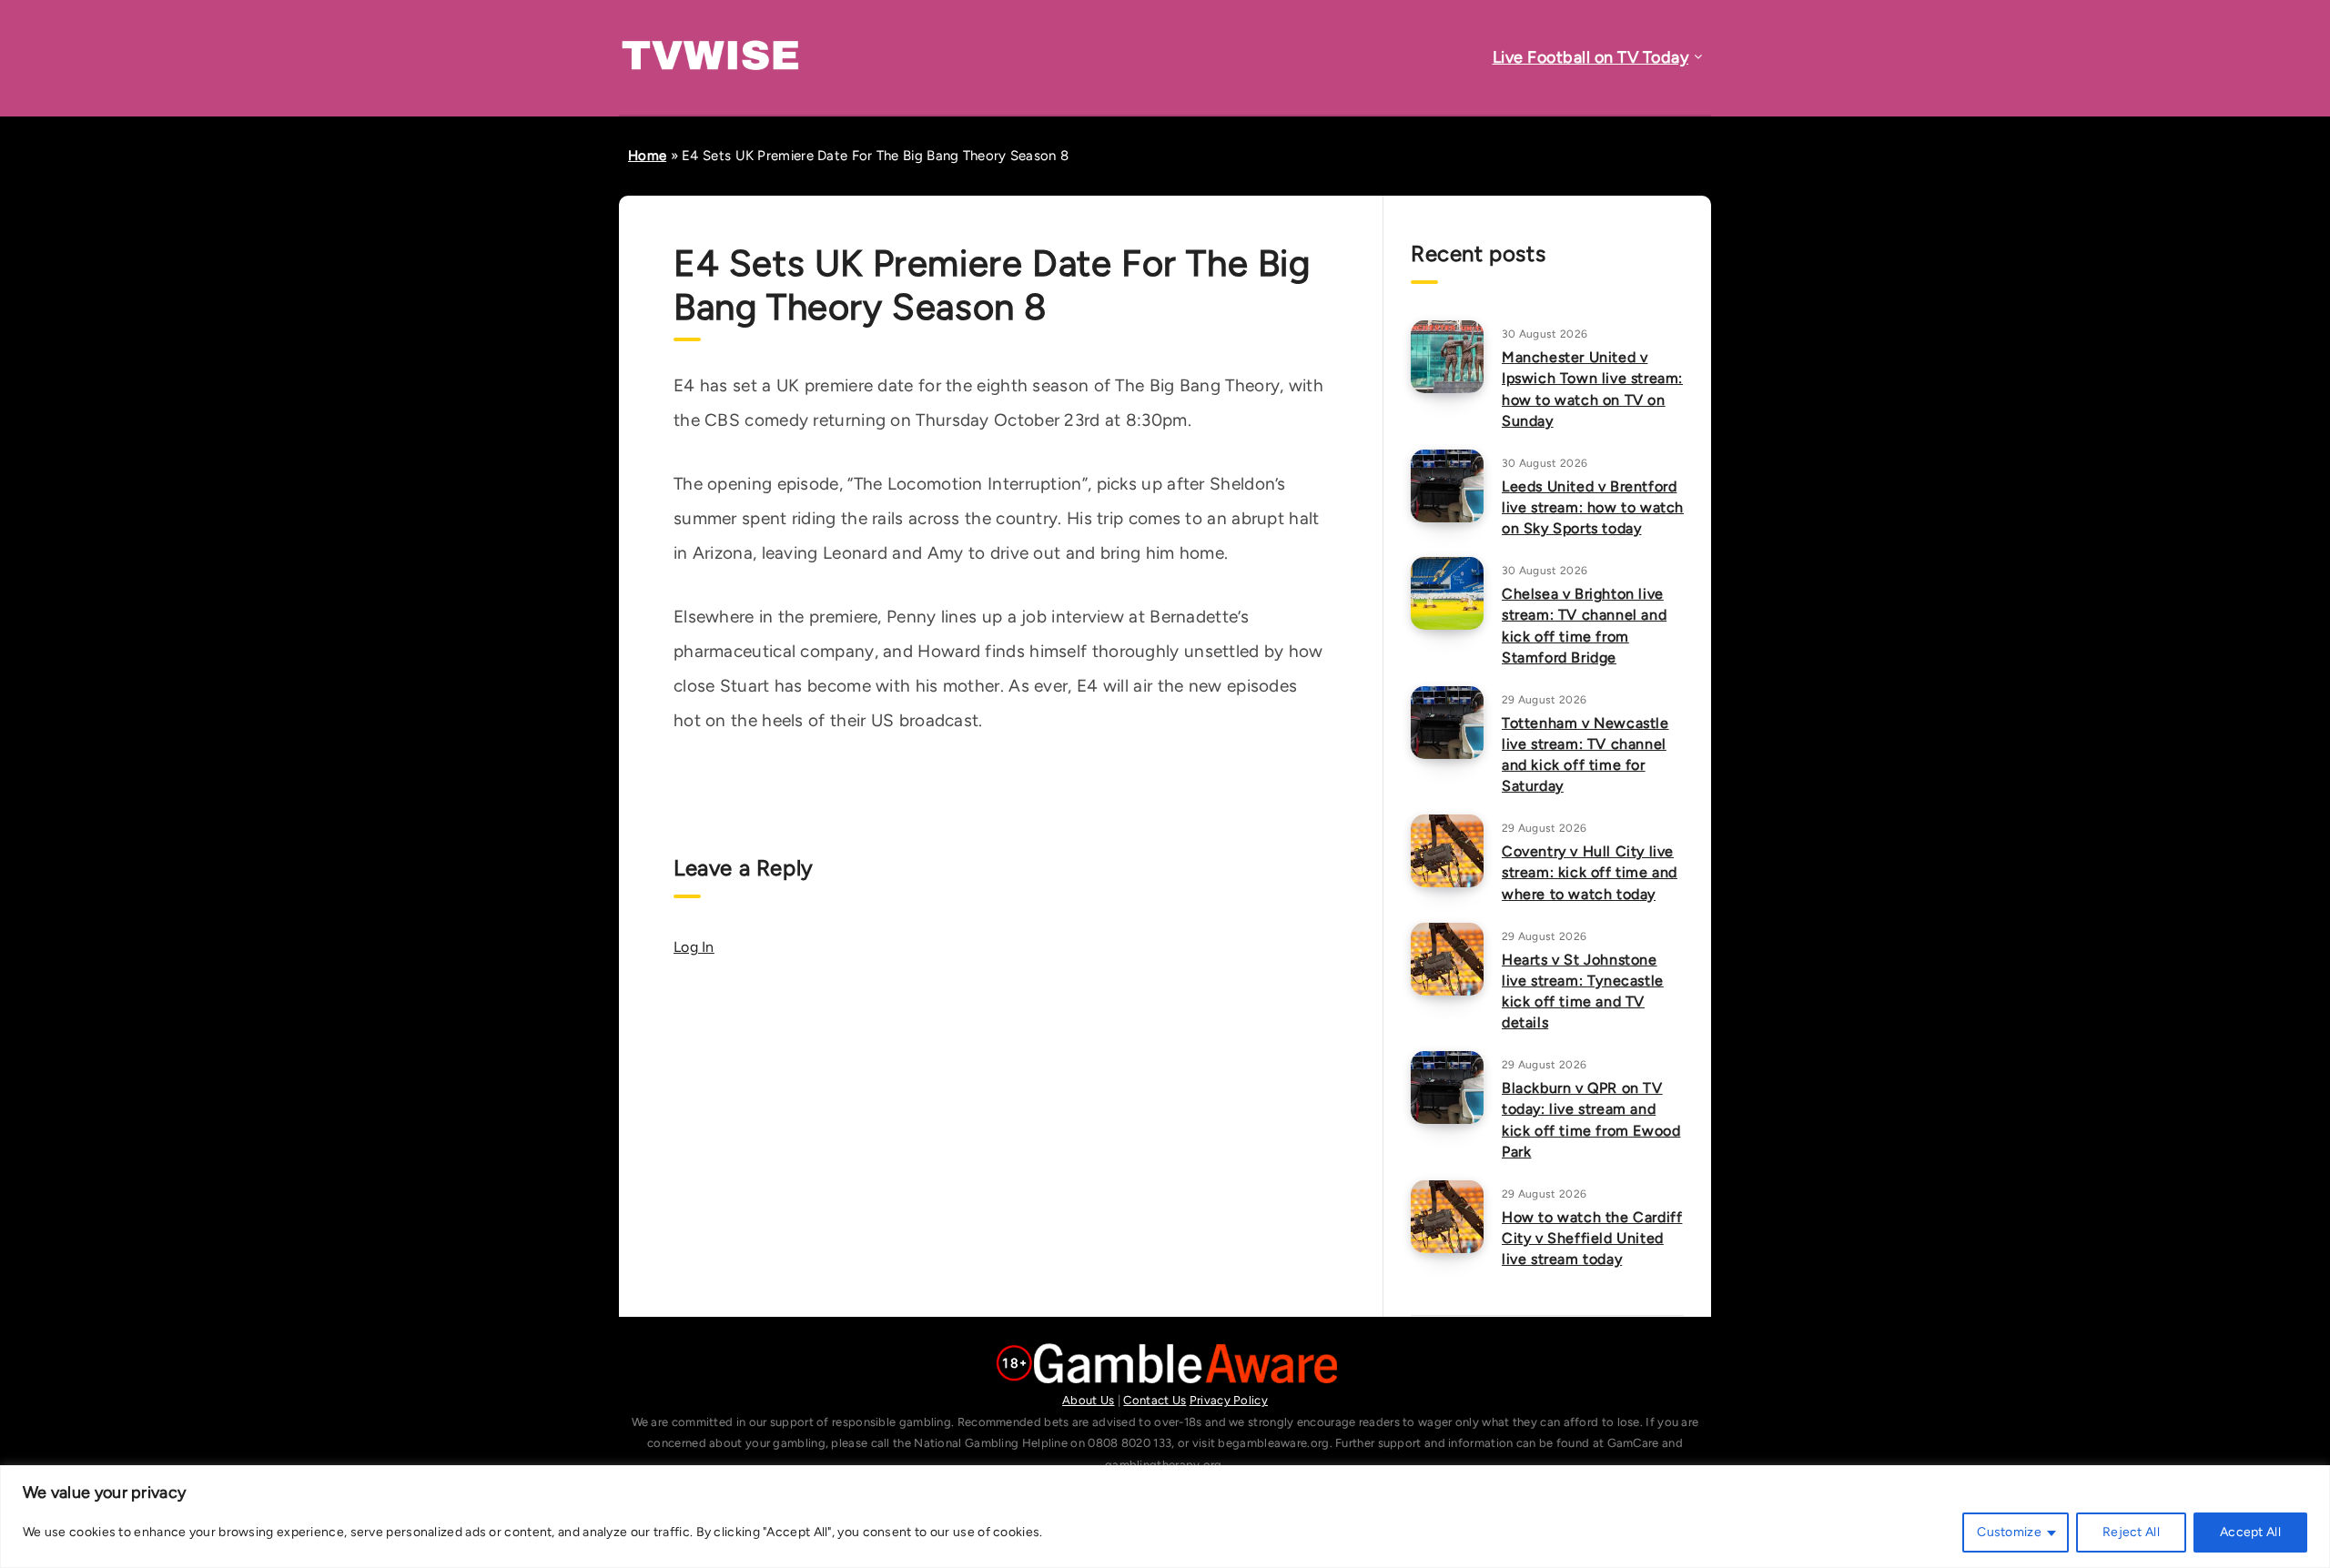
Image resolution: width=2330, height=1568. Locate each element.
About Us (1088, 1400)
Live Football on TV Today (1591, 57)
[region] (1165, 1517)
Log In (694, 947)
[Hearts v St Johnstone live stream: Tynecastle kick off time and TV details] (1447, 959)
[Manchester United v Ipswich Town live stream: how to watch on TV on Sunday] (1447, 357)
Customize (2009, 1532)
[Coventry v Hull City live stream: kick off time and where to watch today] (1447, 851)
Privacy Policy (1229, 1400)
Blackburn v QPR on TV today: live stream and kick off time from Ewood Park (1591, 1120)
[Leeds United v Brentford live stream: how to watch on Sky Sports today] (1447, 486)
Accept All (2250, 1532)
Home (647, 156)
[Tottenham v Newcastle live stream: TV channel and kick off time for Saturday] (1447, 723)
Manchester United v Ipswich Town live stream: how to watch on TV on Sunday (1592, 389)
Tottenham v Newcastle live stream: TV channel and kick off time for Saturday (1585, 755)
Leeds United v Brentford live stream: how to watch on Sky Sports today (1593, 507)
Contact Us (1155, 1400)
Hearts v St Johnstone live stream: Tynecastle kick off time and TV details (1583, 991)
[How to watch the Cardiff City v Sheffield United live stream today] (1447, 1217)
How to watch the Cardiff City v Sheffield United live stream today (1592, 1238)
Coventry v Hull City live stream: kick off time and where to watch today (1590, 872)
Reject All (2131, 1532)
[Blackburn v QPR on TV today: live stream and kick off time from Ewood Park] (1447, 1087)
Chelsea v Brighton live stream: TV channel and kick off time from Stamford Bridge (1584, 626)
